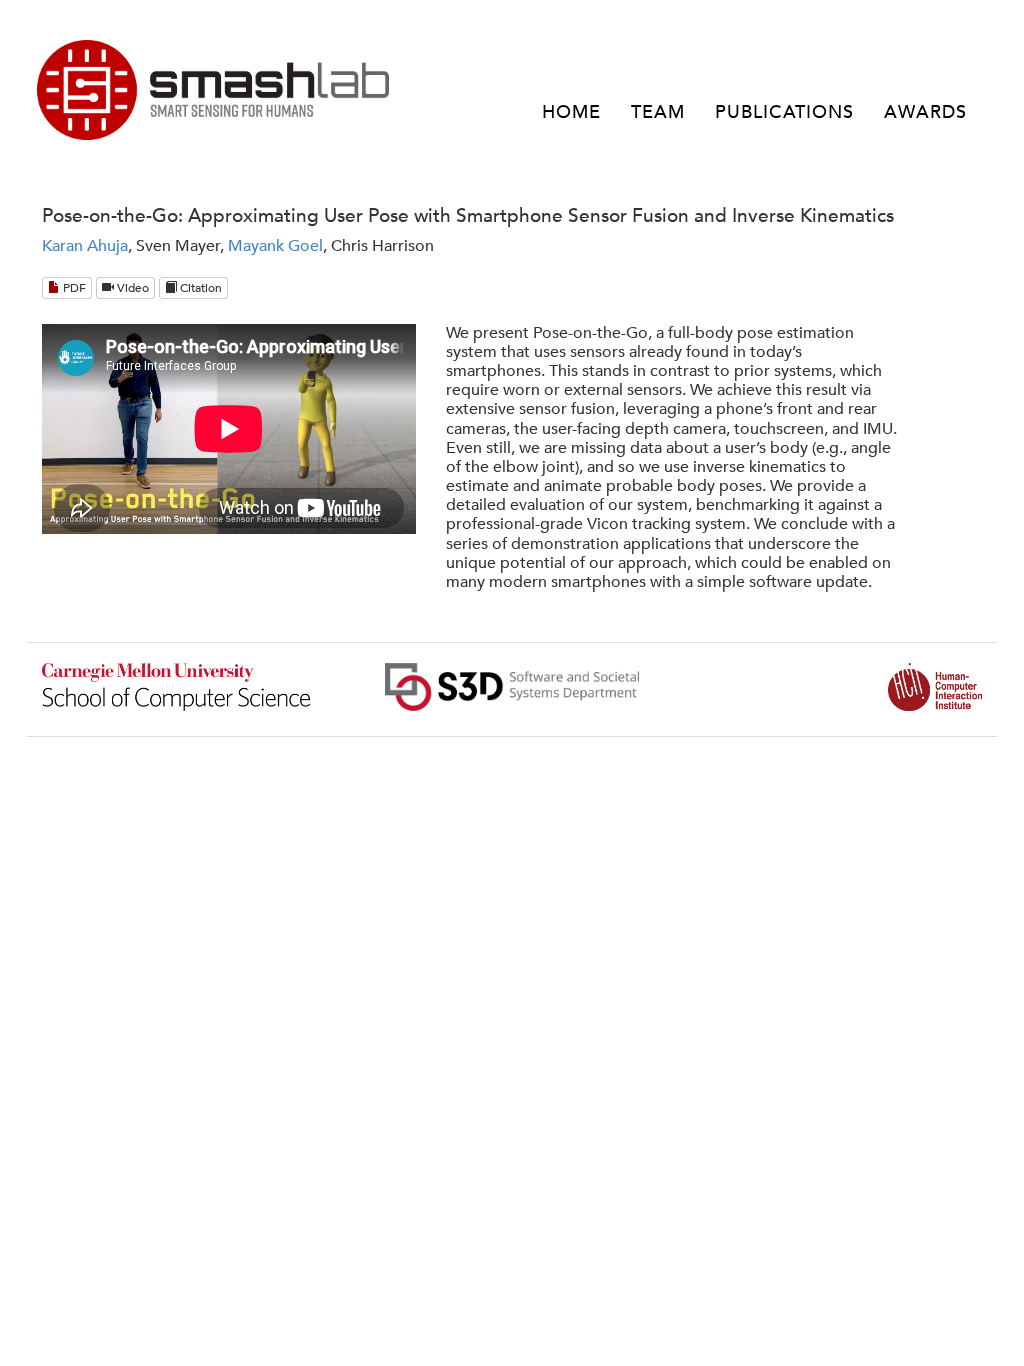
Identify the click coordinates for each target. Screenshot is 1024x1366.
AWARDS (925, 112)
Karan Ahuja (85, 246)
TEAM (658, 112)
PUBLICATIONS (784, 112)
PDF (73, 288)
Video (131, 288)
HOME (571, 112)
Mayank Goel (275, 246)
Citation (199, 288)
